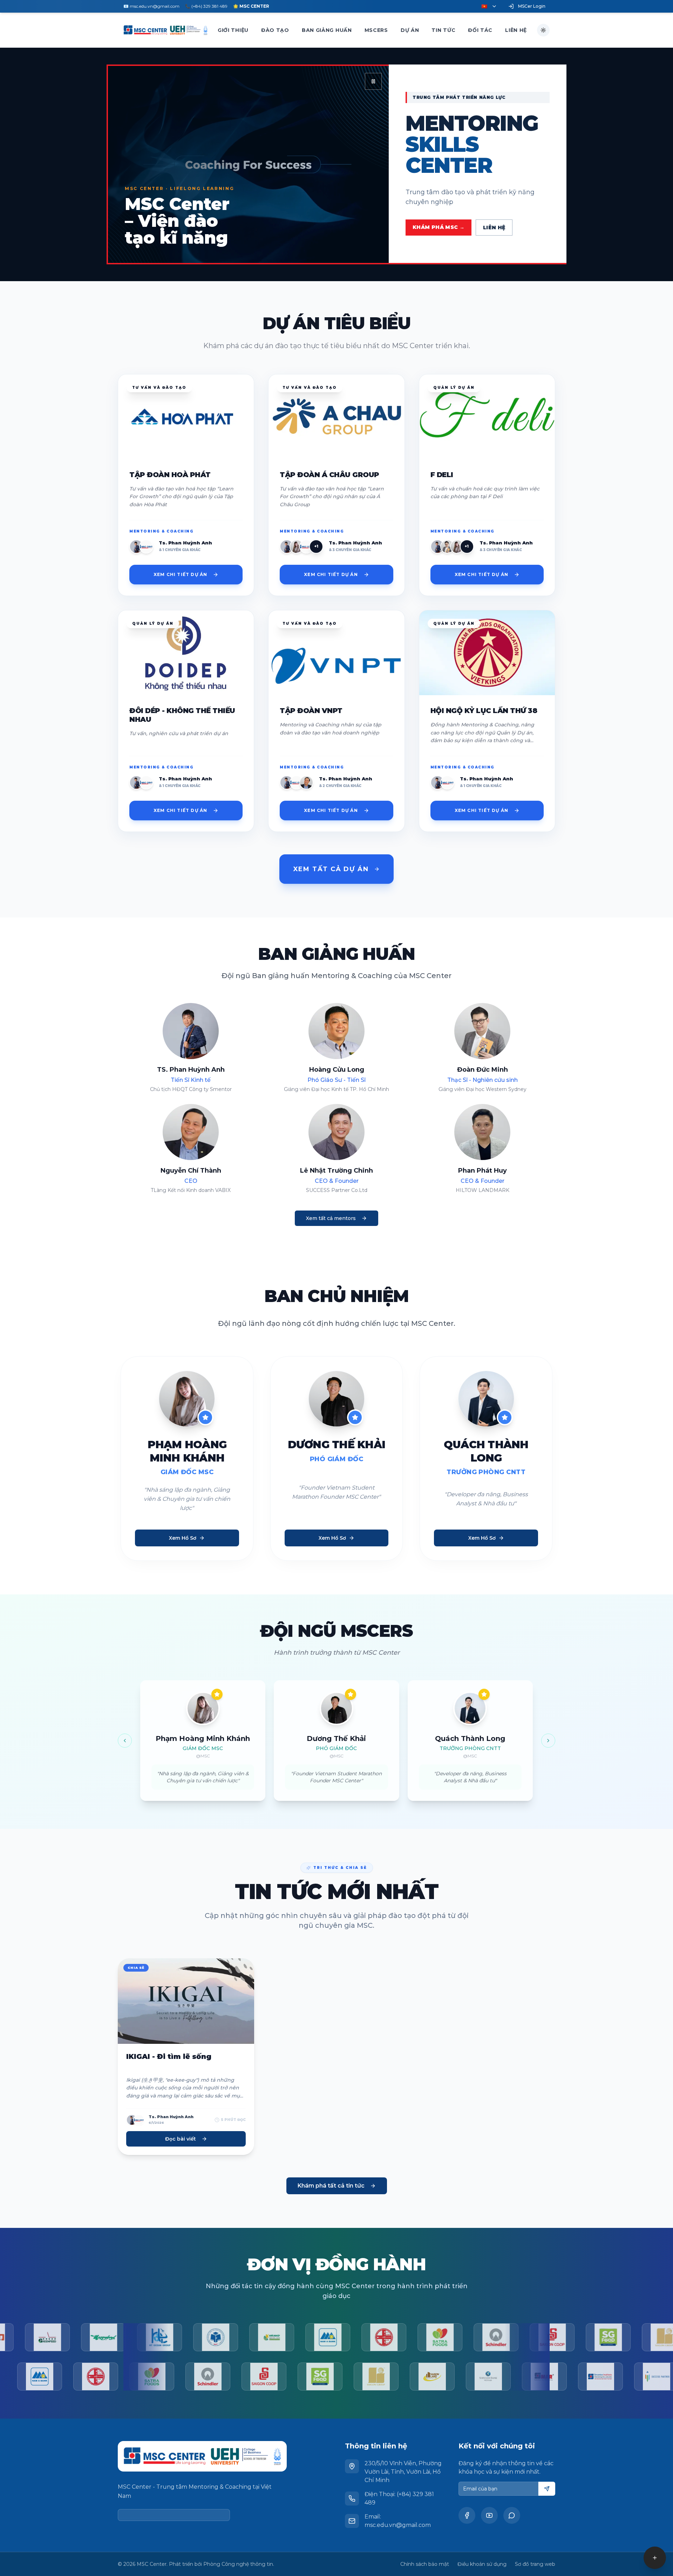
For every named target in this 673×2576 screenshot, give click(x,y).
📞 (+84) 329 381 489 (206, 6)
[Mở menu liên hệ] (655, 2558)
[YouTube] (489, 2515)
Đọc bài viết (181, 2139)
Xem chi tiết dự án (181, 574)
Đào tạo (275, 30)
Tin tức (443, 30)
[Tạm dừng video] (373, 81)
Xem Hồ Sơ (183, 1538)
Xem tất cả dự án (331, 869)
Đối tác (480, 30)
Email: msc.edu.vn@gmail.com (398, 2521)
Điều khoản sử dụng (482, 2564)
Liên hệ (516, 30)
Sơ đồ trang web (535, 2564)
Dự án (410, 30)
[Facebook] (467, 2515)
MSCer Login (532, 6)
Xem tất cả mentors (331, 1218)
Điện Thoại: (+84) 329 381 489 (399, 2498)
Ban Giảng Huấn (327, 30)
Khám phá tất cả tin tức (331, 2186)
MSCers (376, 30)
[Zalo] (512, 2515)
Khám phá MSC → (439, 227)
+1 (316, 546)
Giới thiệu (233, 30)
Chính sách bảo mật (425, 2564)
